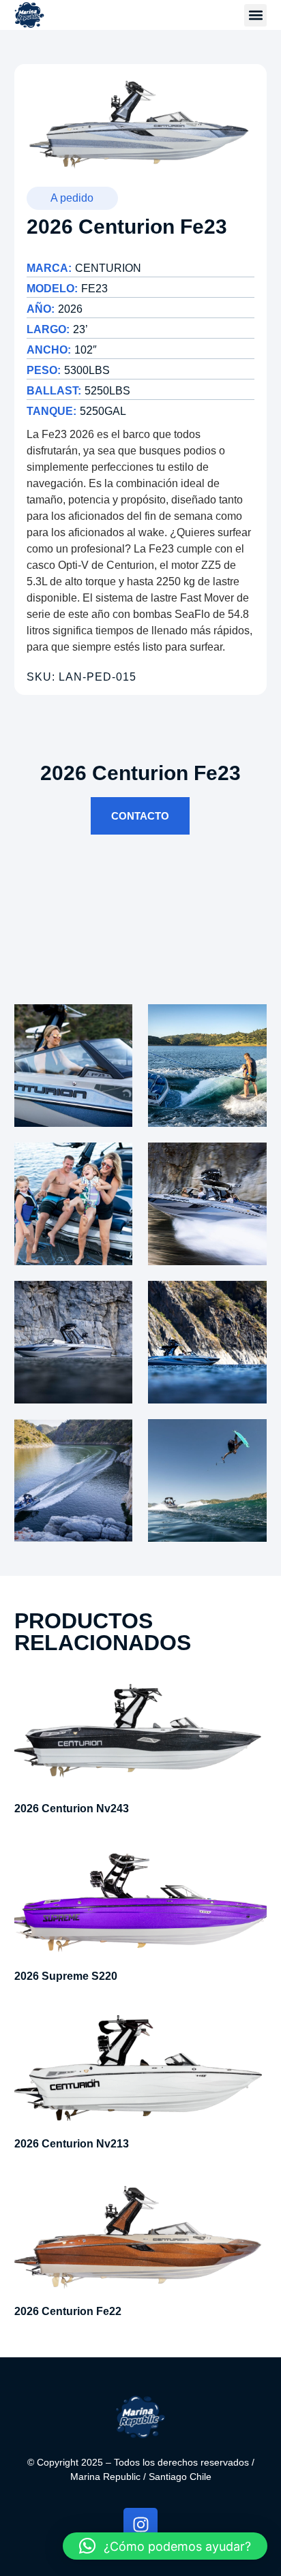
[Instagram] (140, 2525)
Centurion (108, 268)
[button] (255, 15)
